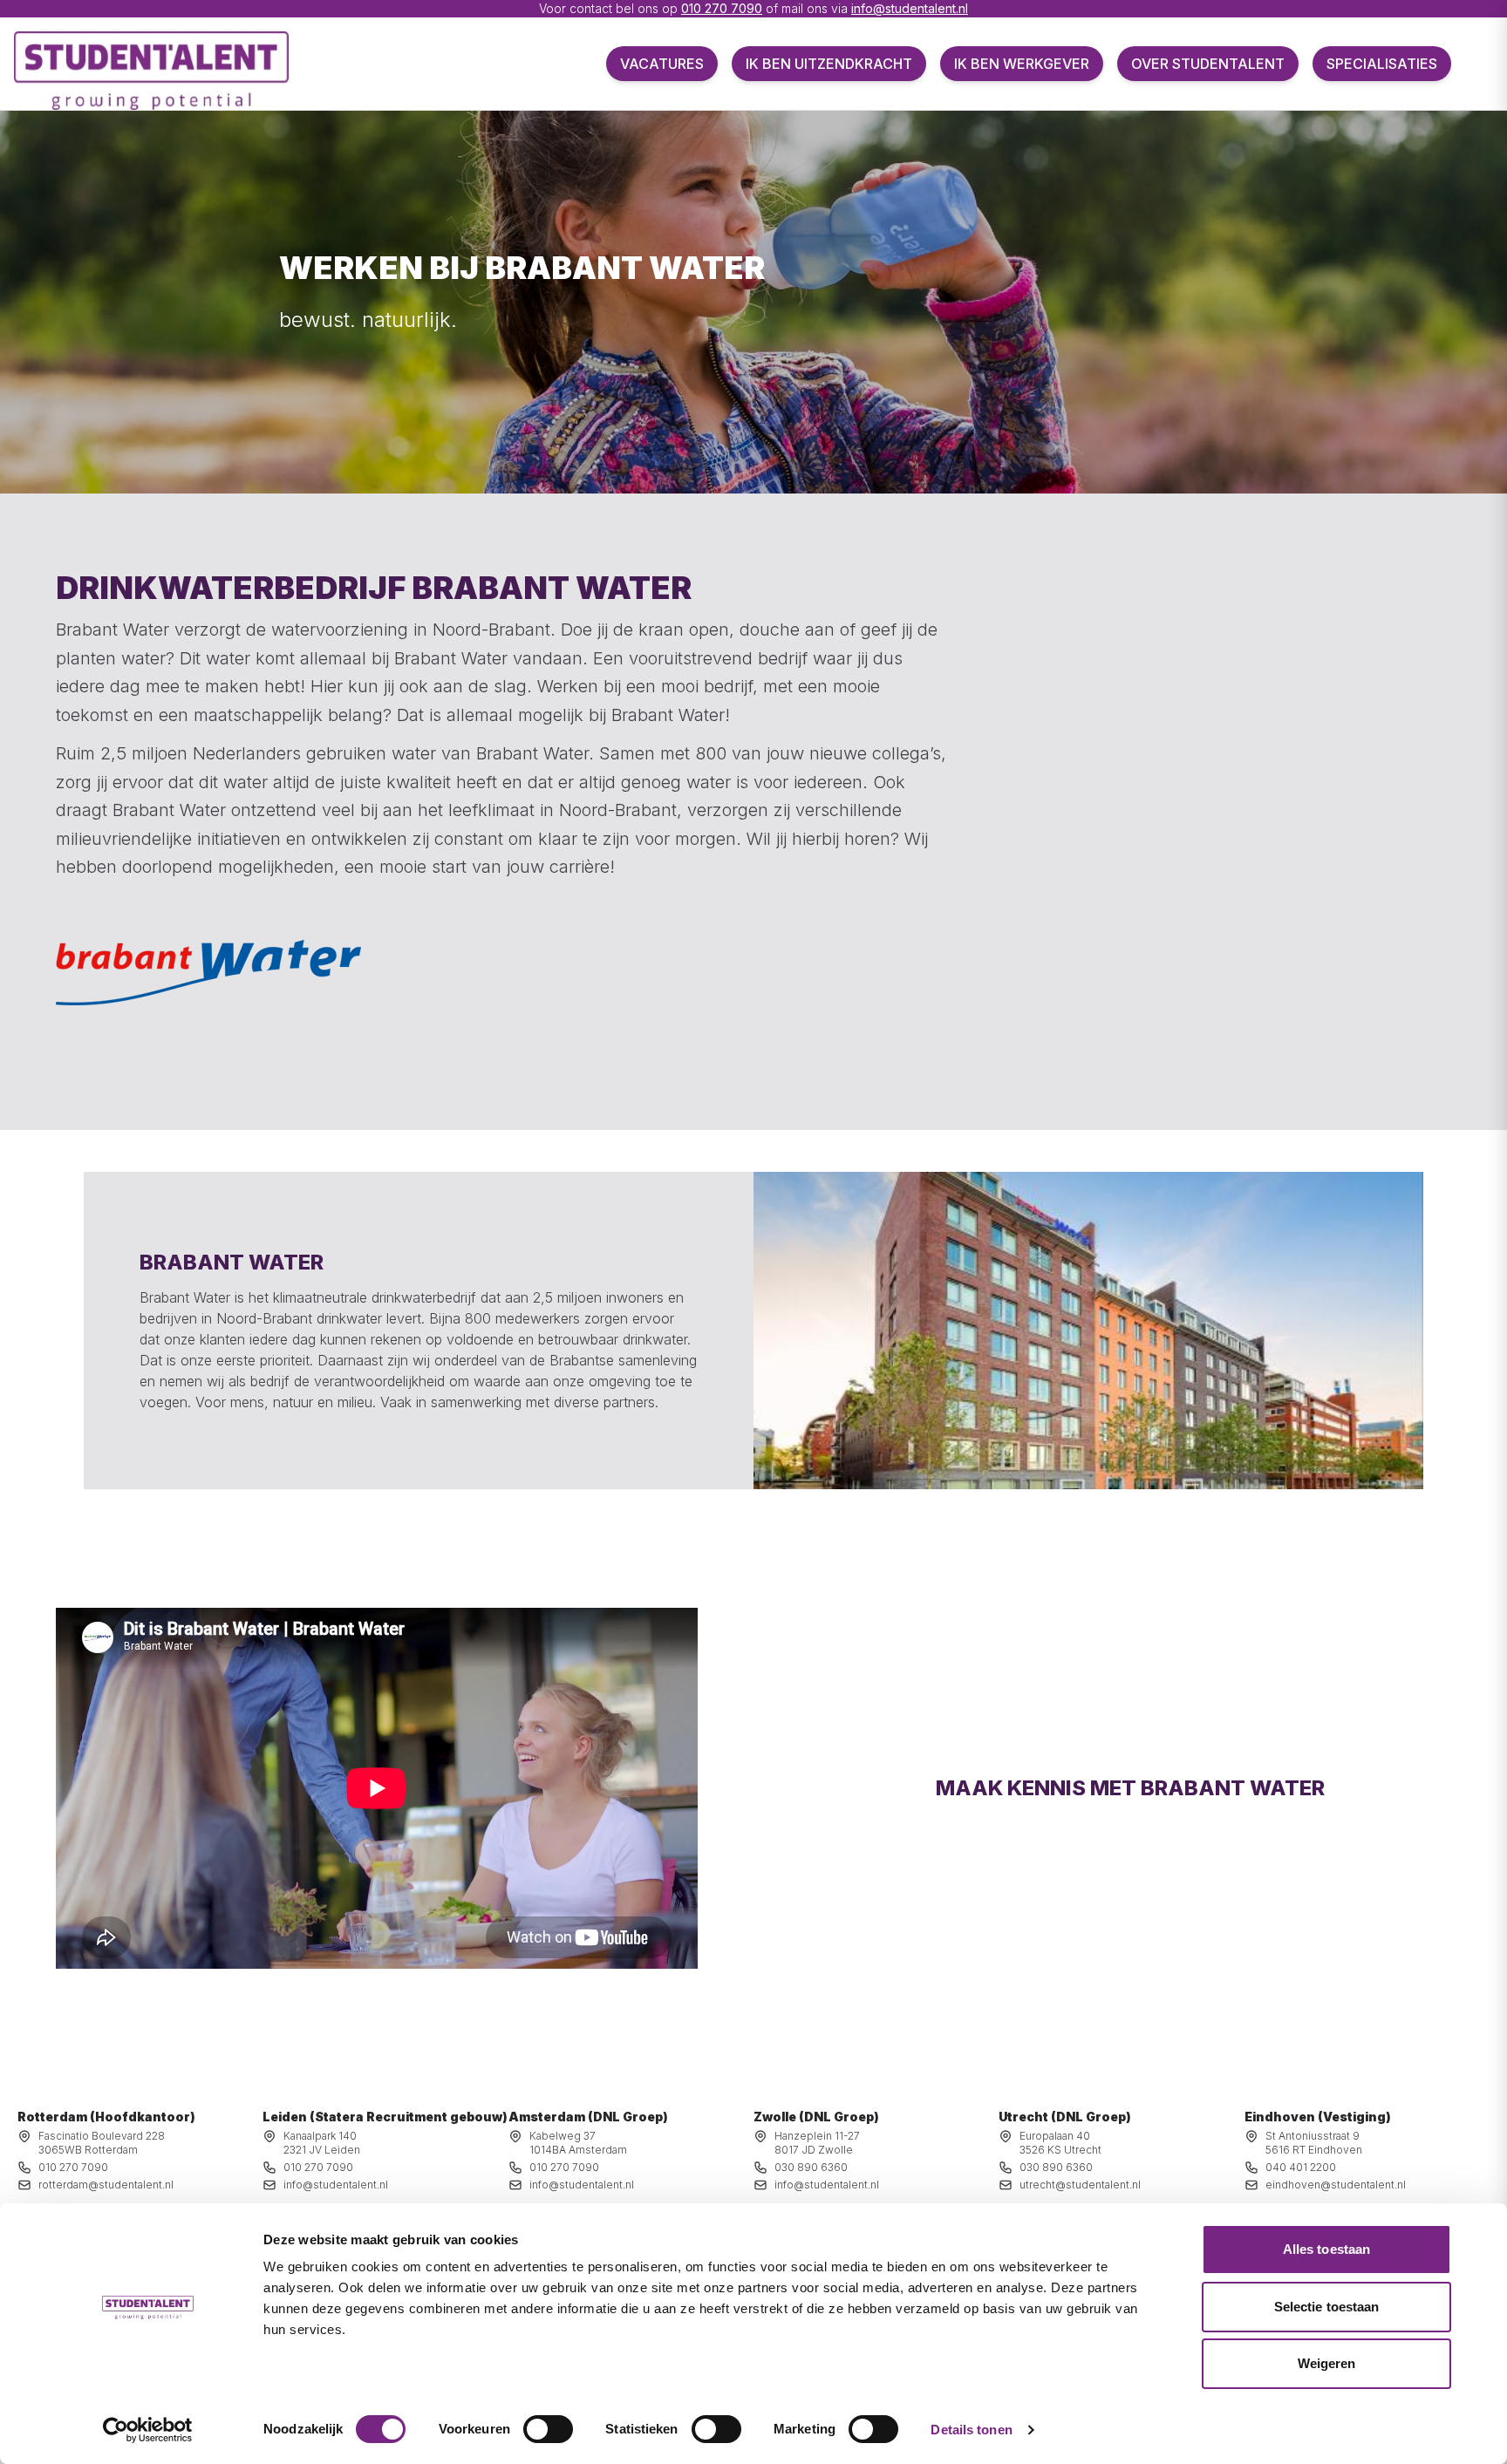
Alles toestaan (1326, 2249)
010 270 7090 (722, 8)
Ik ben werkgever (1022, 64)
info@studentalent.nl (910, 8)
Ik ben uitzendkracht (829, 64)
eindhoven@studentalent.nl (1336, 2185)
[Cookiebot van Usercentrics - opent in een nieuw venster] (148, 2430)
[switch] (548, 2429)
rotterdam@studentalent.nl (106, 2185)
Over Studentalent (1208, 64)
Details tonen (971, 2430)
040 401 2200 (1301, 2167)
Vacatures (662, 64)
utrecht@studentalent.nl (1080, 2185)
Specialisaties (1382, 64)
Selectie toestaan (1327, 2307)
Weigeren (1327, 2363)
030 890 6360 (811, 2167)
